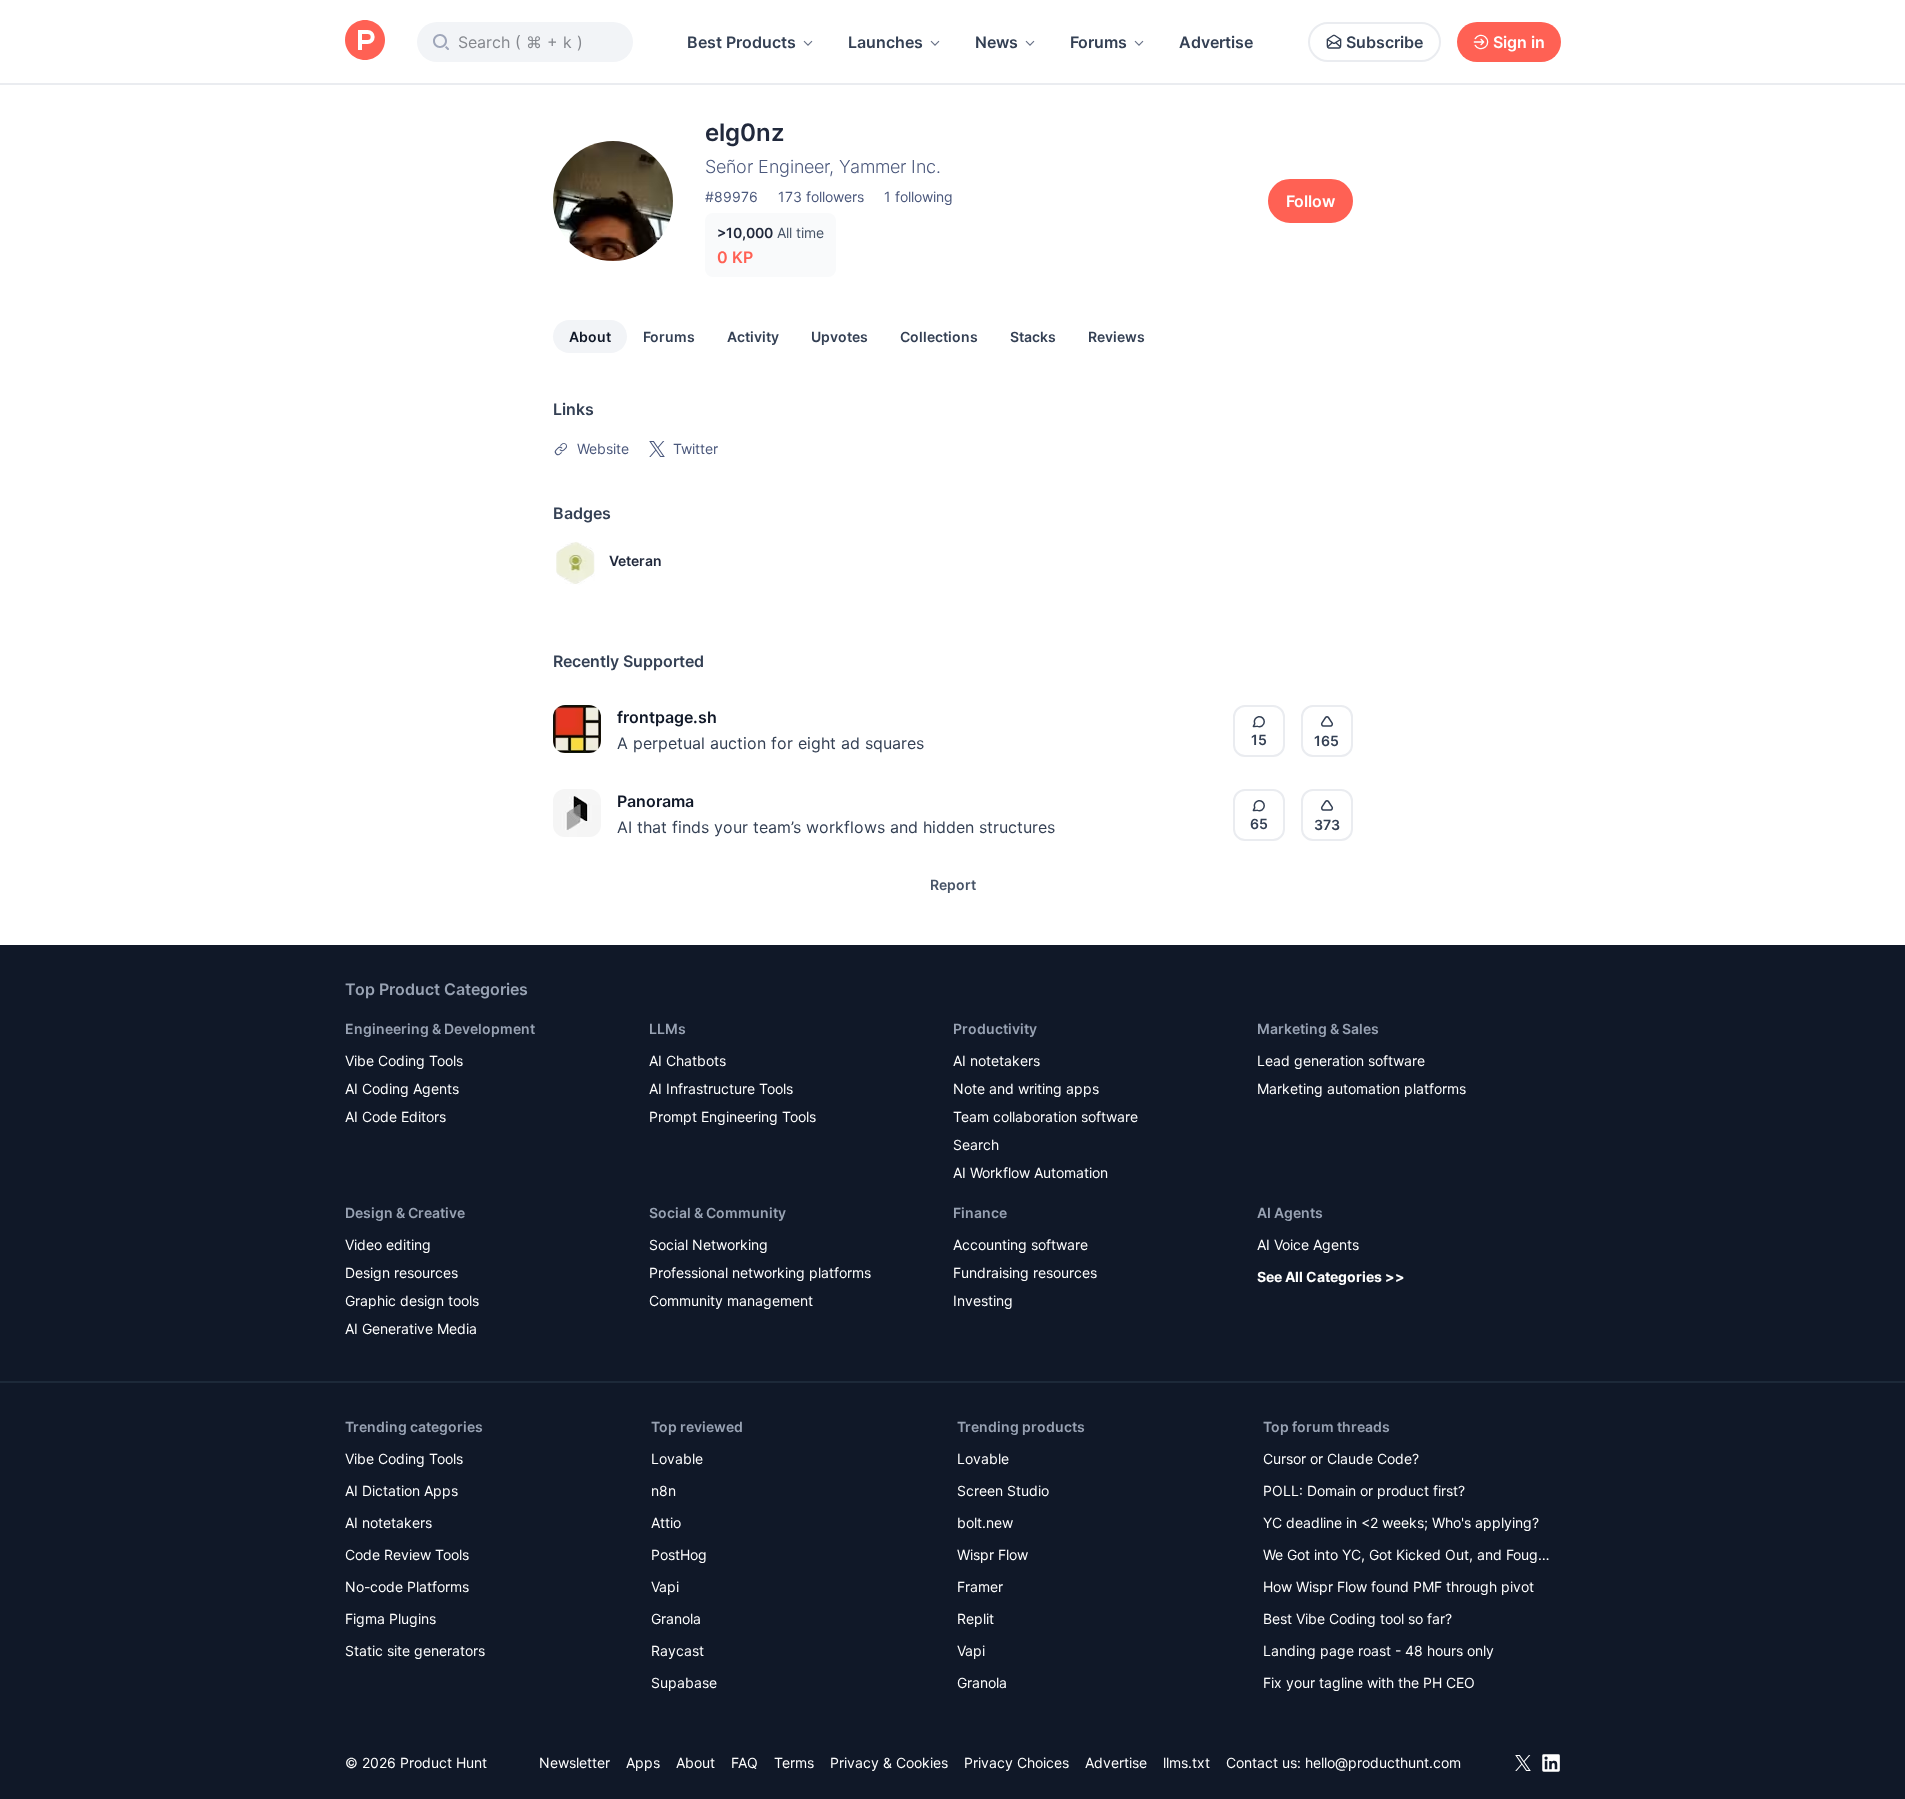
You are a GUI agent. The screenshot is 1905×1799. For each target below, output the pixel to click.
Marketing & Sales (1318, 1028)
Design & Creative (405, 1212)
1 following (918, 196)
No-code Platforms (407, 1586)
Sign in (1519, 42)
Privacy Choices (1016, 1762)
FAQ (744, 1762)
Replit (975, 1618)
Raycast (677, 1650)
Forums (1098, 42)
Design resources (401, 1272)
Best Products (741, 42)
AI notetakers (996, 1060)
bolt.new (985, 1522)
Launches (885, 42)
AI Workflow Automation (1030, 1172)
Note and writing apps (1026, 1088)
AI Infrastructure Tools (721, 1088)
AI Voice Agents (1308, 1244)
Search (976, 1144)
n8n (663, 1490)
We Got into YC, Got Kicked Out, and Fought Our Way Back (1407, 1556)
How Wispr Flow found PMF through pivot (1398, 1586)
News (996, 42)
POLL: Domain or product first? (1364, 1490)
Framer (980, 1586)
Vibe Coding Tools (404, 1060)
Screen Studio (1003, 1490)
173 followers (821, 196)
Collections (939, 336)
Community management (731, 1300)
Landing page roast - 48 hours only (1378, 1650)
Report (953, 884)
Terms (794, 1762)
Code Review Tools (407, 1554)
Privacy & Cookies (889, 1762)
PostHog (679, 1554)
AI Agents (1290, 1212)
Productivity (995, 1028)
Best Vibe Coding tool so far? (1357, 1618)
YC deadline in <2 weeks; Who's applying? (1401, 1522)
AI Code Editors (395, 1116)
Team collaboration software (1045, 1116)
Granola (676, 1618)
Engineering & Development (440, 1028)
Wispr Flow (992, 1554)
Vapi (665, 1586)
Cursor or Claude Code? (1341, 1458)
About (590, 336)
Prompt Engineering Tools (732, 1116)
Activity (753, 336)
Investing (983, 1300)
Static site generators (415, 1650)
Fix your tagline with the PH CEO (1369, 1682)
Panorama (655, 801)
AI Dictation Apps (401, 1490)
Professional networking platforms (760, 1272)
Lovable (677, 1458)
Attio (666, 1522)
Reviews (1116, 336)
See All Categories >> (1331, 1276)
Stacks (1033, 336)
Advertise (1216, 42)
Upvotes (839, 336)
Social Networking (708, 1244)
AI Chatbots (687, 1060)
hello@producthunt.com (1383, 1762)
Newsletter (574, 1762)
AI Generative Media (411, 1328)
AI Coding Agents (402, 1088)
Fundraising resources (1025, 1272)
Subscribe (1384, 42)
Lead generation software (1341, 1060)
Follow (1310, 201)
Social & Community (717, 1212)
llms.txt (1186, 1762)
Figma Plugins (390, 1618)
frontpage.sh (667, 717)
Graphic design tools (412, 1300)
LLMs (667, 1028)
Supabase (684, 1682)
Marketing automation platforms (1361, 1088)
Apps (643, 1762)
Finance (980, 1212)
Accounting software (1020, 1244)
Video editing (388, 1244)
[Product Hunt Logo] (365, 41)
